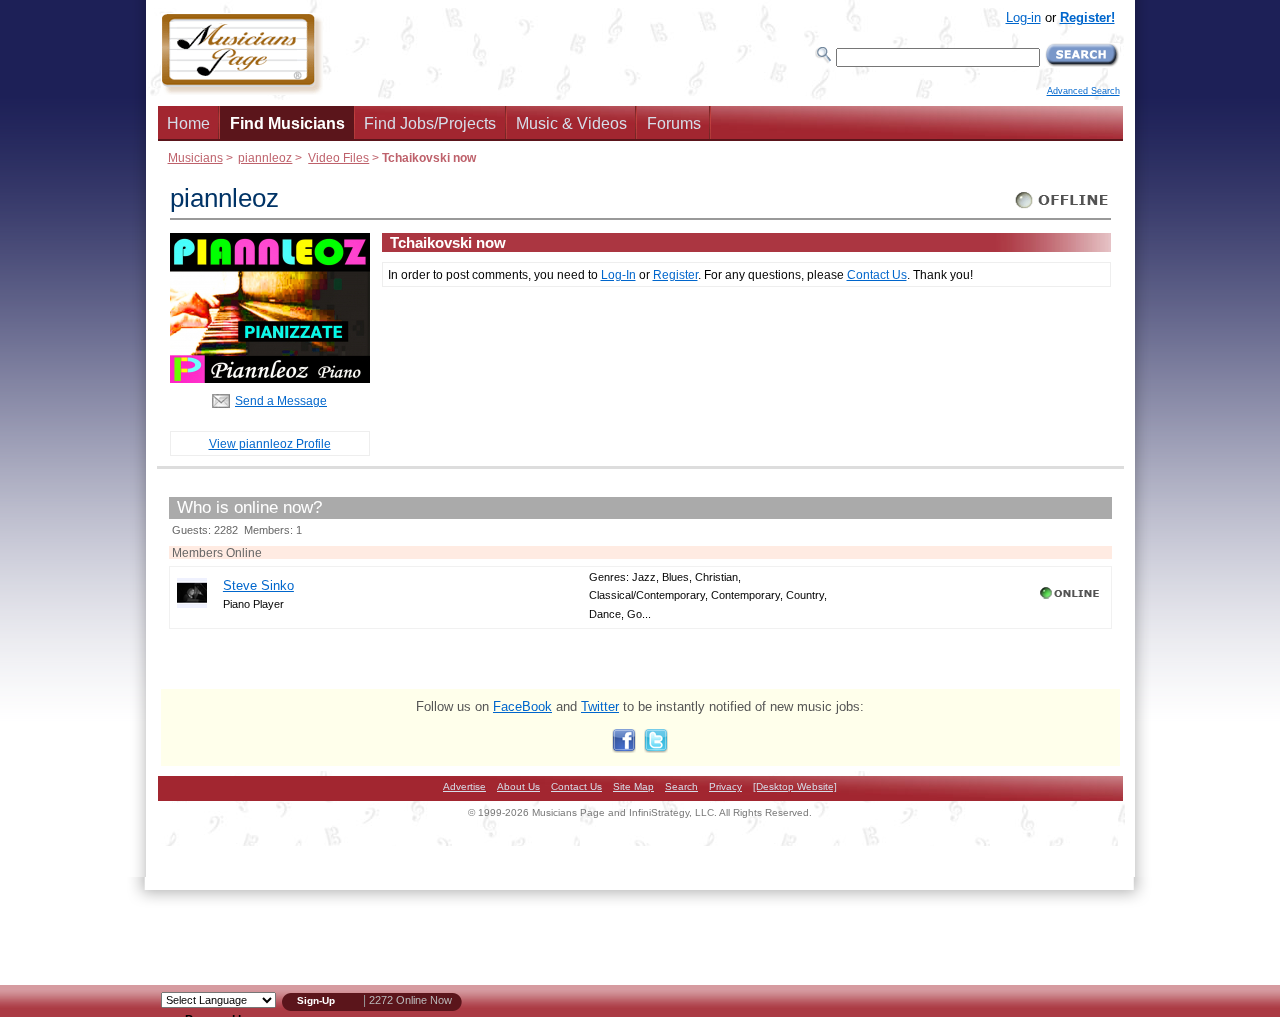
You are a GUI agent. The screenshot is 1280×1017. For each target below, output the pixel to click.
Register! (1087, 17)
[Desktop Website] (795, 786)
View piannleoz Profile (270, 443)
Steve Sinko (258, 585)
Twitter (600, 706)
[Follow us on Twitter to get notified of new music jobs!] (656, 748)
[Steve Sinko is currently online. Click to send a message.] (1071, 599)
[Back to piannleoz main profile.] (270, 378)
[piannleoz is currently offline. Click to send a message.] (1062, 208)
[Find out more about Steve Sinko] (192, 603)
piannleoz (265, 157)
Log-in (1023, 17)
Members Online (217, 552)
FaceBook (522, 706)
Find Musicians (287, 123)
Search (681, 786)
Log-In (618, 274)
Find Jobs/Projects (430, 123)
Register (675, 274)
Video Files (338, 157)
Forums (674, 123)
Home (188, 123)
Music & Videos (571, 123)
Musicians (195, 157)
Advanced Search (1083, 91)
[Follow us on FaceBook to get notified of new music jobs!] (624, 748)
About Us (518, 786)
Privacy (725, 786)
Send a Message (281, 400)
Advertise (464, 786)
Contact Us (877, 274)
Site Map (633, 786)
